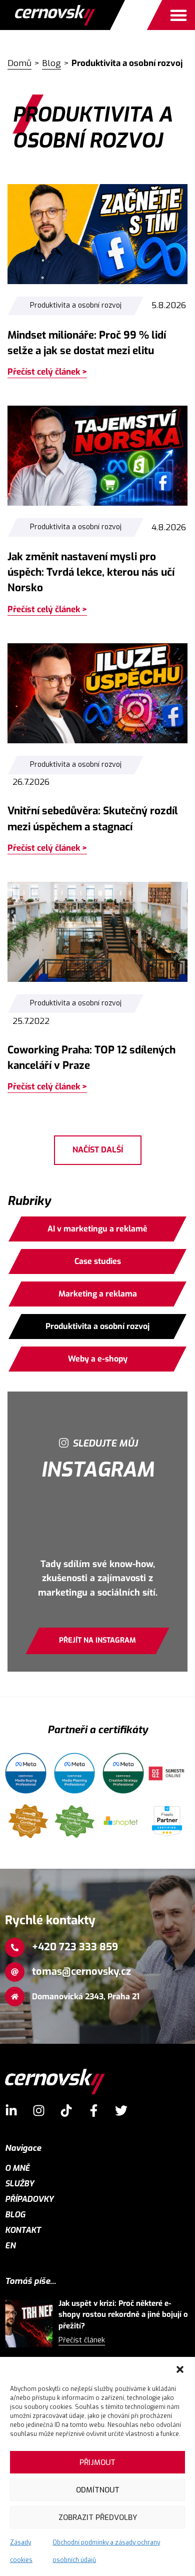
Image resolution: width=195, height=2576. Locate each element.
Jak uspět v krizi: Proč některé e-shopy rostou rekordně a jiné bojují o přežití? (123, 2315)
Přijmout (97, 2462)
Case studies (98, 1261)
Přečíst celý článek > (47, 372)
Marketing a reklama (98, 1294)
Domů (19, 63)
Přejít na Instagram (97, 1640)
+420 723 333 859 (75, 1947)
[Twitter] (121, 2111)
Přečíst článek (82, 2340)
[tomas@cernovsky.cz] (15, 1972)
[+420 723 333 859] (15, 1948)
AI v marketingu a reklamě (97, 1229)
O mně (17, 2168)
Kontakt (23, 2230)
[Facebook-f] (94, 2111)
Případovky (29, 2199)
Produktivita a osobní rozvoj (76, 305)
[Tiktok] (66, 2111)
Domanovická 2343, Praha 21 (86, 1997)
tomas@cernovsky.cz (81, 1972)
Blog (51, 63)
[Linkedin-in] (11, 2111)
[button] (180, 2369)
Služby (19, 2184)
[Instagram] (39, 2111)
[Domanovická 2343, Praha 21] (15, 1997)
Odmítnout (98, 2490)
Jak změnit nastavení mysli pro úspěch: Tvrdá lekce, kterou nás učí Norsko (91, 572)
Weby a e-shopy (98, 1359)
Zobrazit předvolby (98, 2517)
